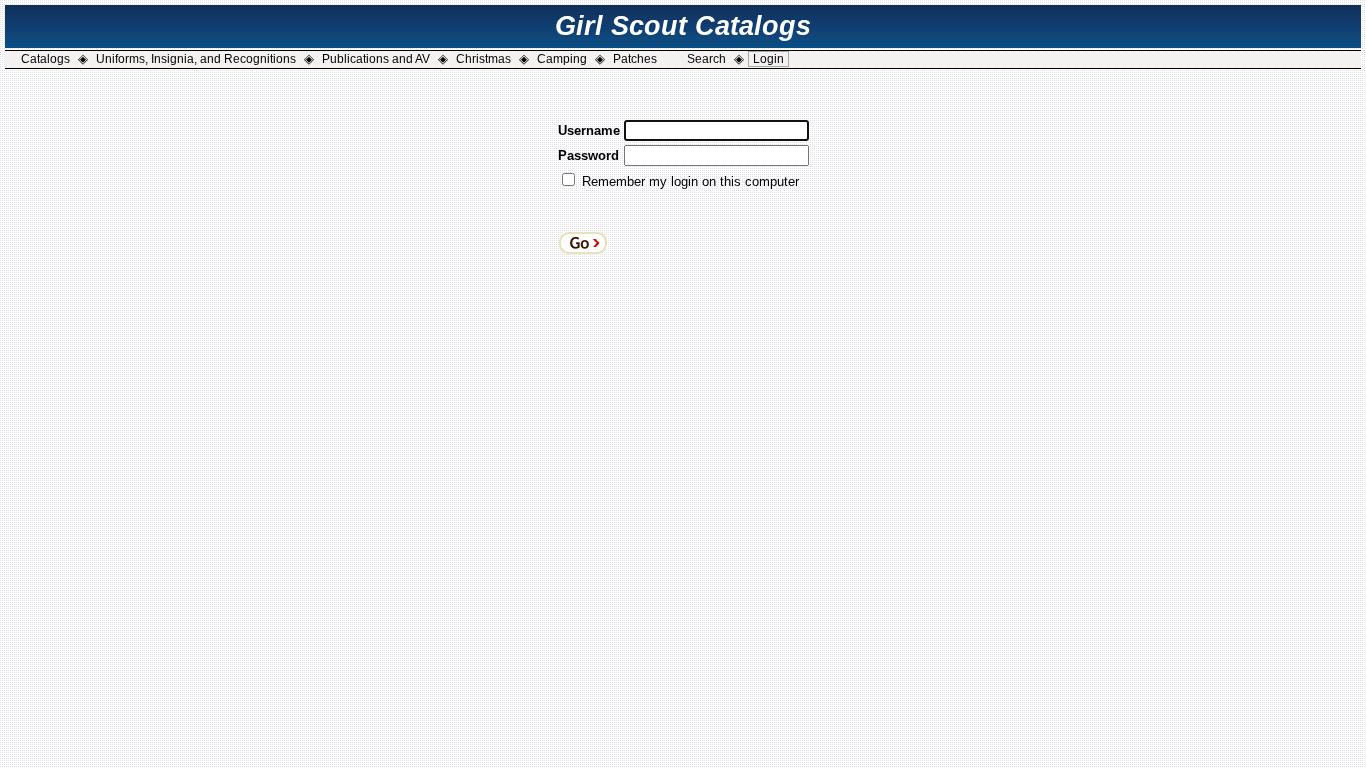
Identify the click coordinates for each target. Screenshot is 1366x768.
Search (706, 59)
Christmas (483, 59)
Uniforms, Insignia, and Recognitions (196, 59)
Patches (635, 59)
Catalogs (45, 59)
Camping (562, 59)
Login (768, 59)
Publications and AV (376, 59)
